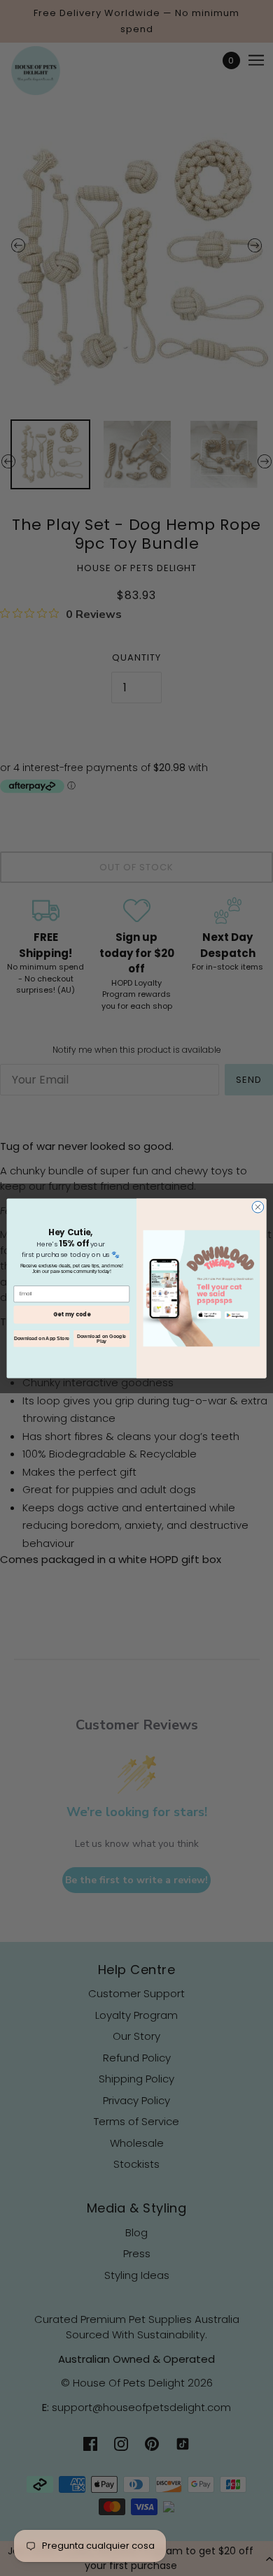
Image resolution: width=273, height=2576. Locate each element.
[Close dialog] (258, 1207)
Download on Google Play (101, 1338)
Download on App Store (42, 1338)
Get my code (72, 1314)
